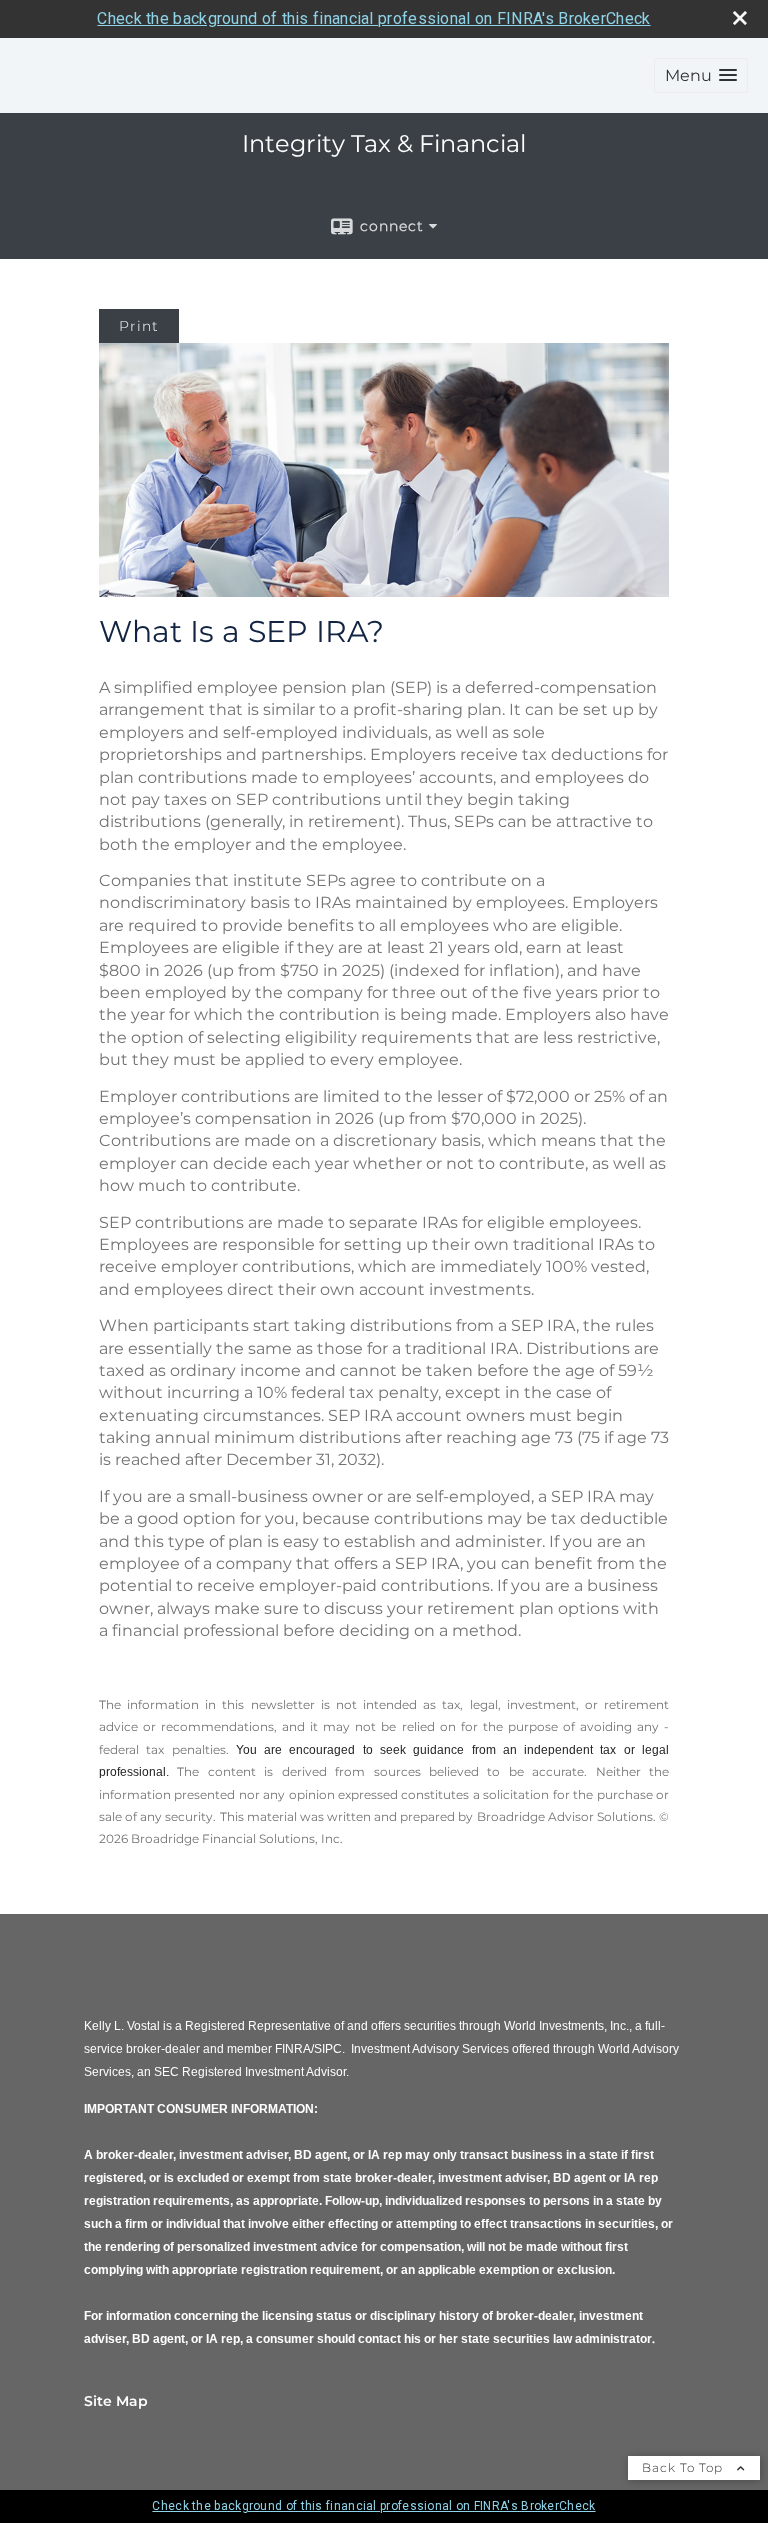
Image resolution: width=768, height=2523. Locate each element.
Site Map (116, 2401)
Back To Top (684, 2467)
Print (139, 326)
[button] (701, 75)
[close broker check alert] (740, 18)
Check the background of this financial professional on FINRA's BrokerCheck (373, 18)
